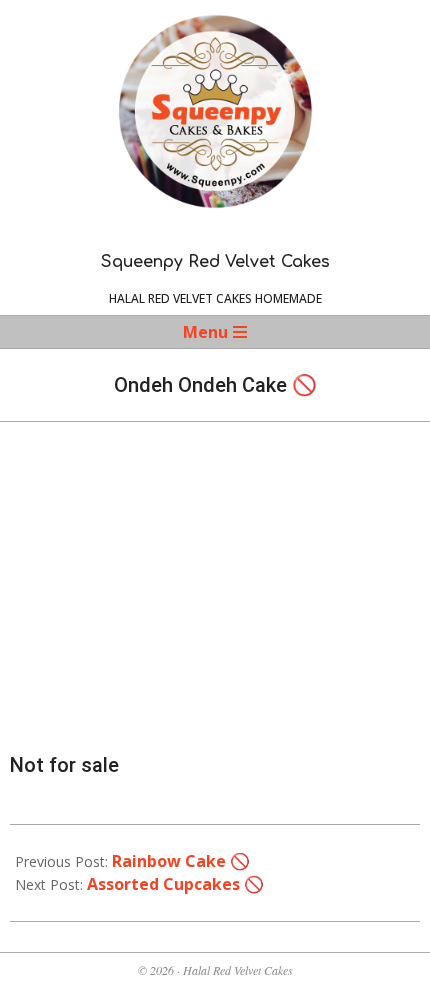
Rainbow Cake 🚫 (181, 861)
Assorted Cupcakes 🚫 (175, 884)
